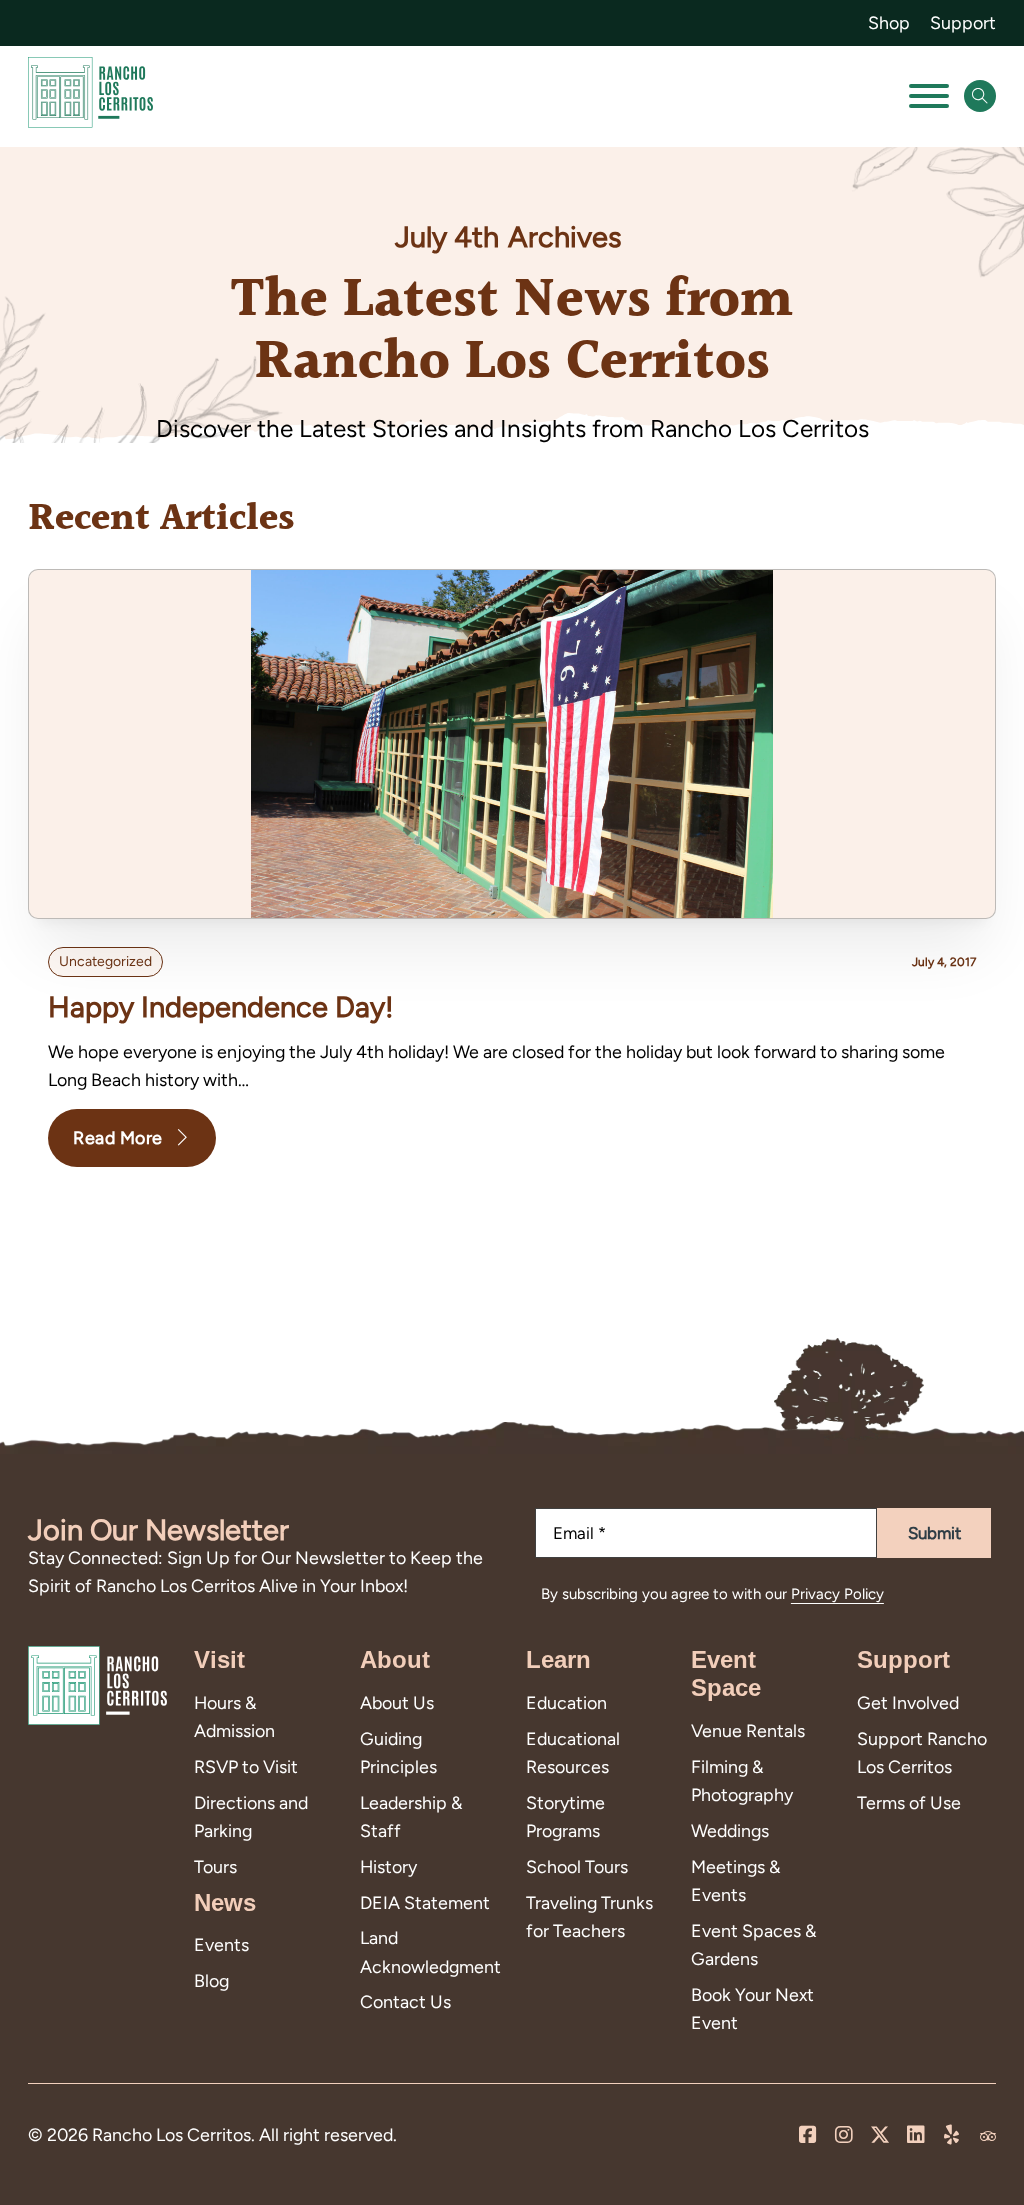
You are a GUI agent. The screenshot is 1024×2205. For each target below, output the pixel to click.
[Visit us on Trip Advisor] (988, 2136)
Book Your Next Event (752, 2008)
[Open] (929, 96)
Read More (118, 1137)
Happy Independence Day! (221, 1007)
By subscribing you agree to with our (712, 1594)
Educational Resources (573, 1752)
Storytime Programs (565, 1816)
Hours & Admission (234, 1716)
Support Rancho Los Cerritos (922, 1752)
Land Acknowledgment (429, 1951)
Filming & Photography (742, 1780)
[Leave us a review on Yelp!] (952, 2136)
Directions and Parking (251, 1816)
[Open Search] (980, 96)
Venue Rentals (748, 1730)
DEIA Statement (425, 1902)
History (388, 1866)
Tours (215, 1866)
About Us (397, 1702)
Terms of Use (909, 1802)
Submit (934, 1533)
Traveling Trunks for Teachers (589, 1916)
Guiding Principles (398, 1752)
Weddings (730, 1830)
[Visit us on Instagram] (844, 2136)
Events (221, 1944)
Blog (211, 1980)
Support (963, 22)
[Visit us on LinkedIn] (916, 2136)
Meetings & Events (735, 1880)
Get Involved (908, 1702)
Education (566, 1702)
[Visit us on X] (880, 2136)
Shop (889, 22)
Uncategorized (105, 961)
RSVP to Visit (246, 1766)
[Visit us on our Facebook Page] (808, 2136)
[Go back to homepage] (90, 96)
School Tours (577, 1866)
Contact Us (405, 2001)
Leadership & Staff (411, 1816)
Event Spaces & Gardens (753, 1944)
